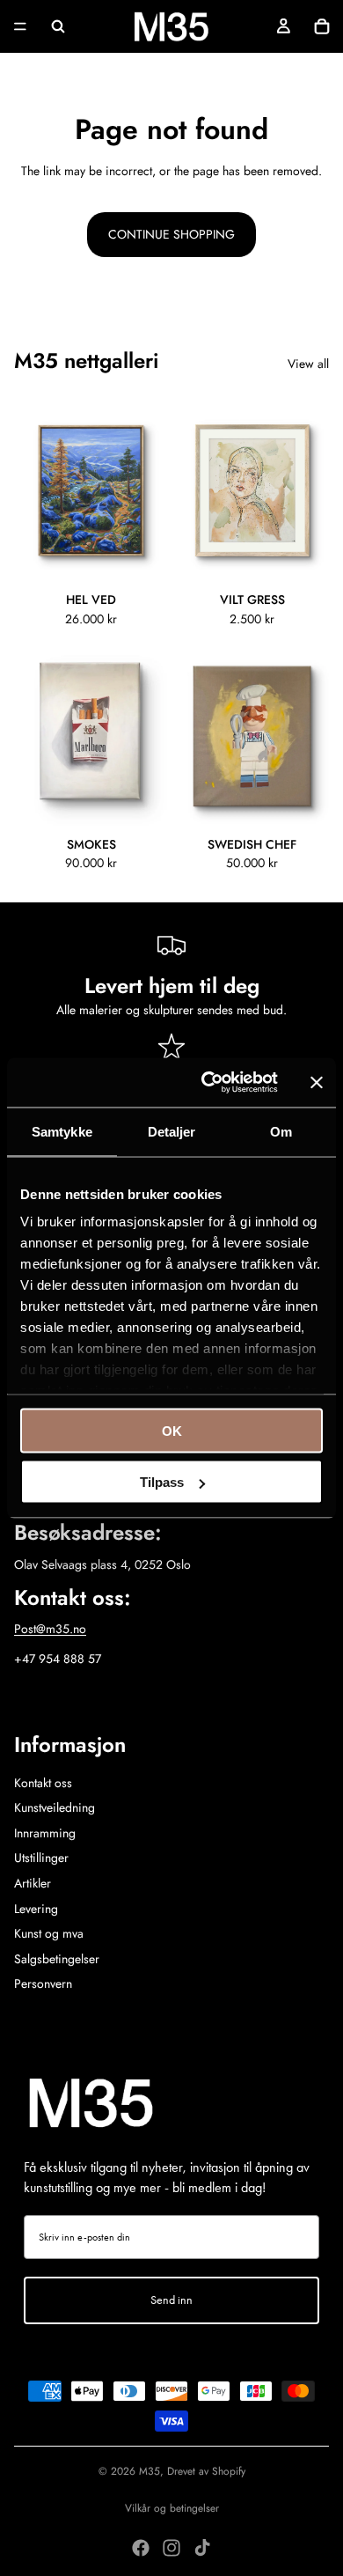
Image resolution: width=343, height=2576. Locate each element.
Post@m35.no (50, 1629)
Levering (36, 1909)
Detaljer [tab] (172, 1131)
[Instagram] (171, 2548)
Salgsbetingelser (57, 1959)
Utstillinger (41, 1858)
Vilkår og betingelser (172, 2508)
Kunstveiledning (55, 1807)
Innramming (45, 1833)
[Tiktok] (202, 2548)
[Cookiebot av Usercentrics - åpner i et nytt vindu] (208, 1083)
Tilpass (162, 1482)
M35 (150, 2471)
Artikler (33, 1883)
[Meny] (20, 26)
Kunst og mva (49, 1933)
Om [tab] (281, 1131)
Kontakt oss (43, 1783)
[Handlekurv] (322, 26)
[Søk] (58, 26)
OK (172, 1430)
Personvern (43, 1984)
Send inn (171, 2300)
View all (308, 364)
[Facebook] (141, 2548)
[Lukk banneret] (317, 1082)
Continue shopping (171, 234)
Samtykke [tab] (62, 1131)
